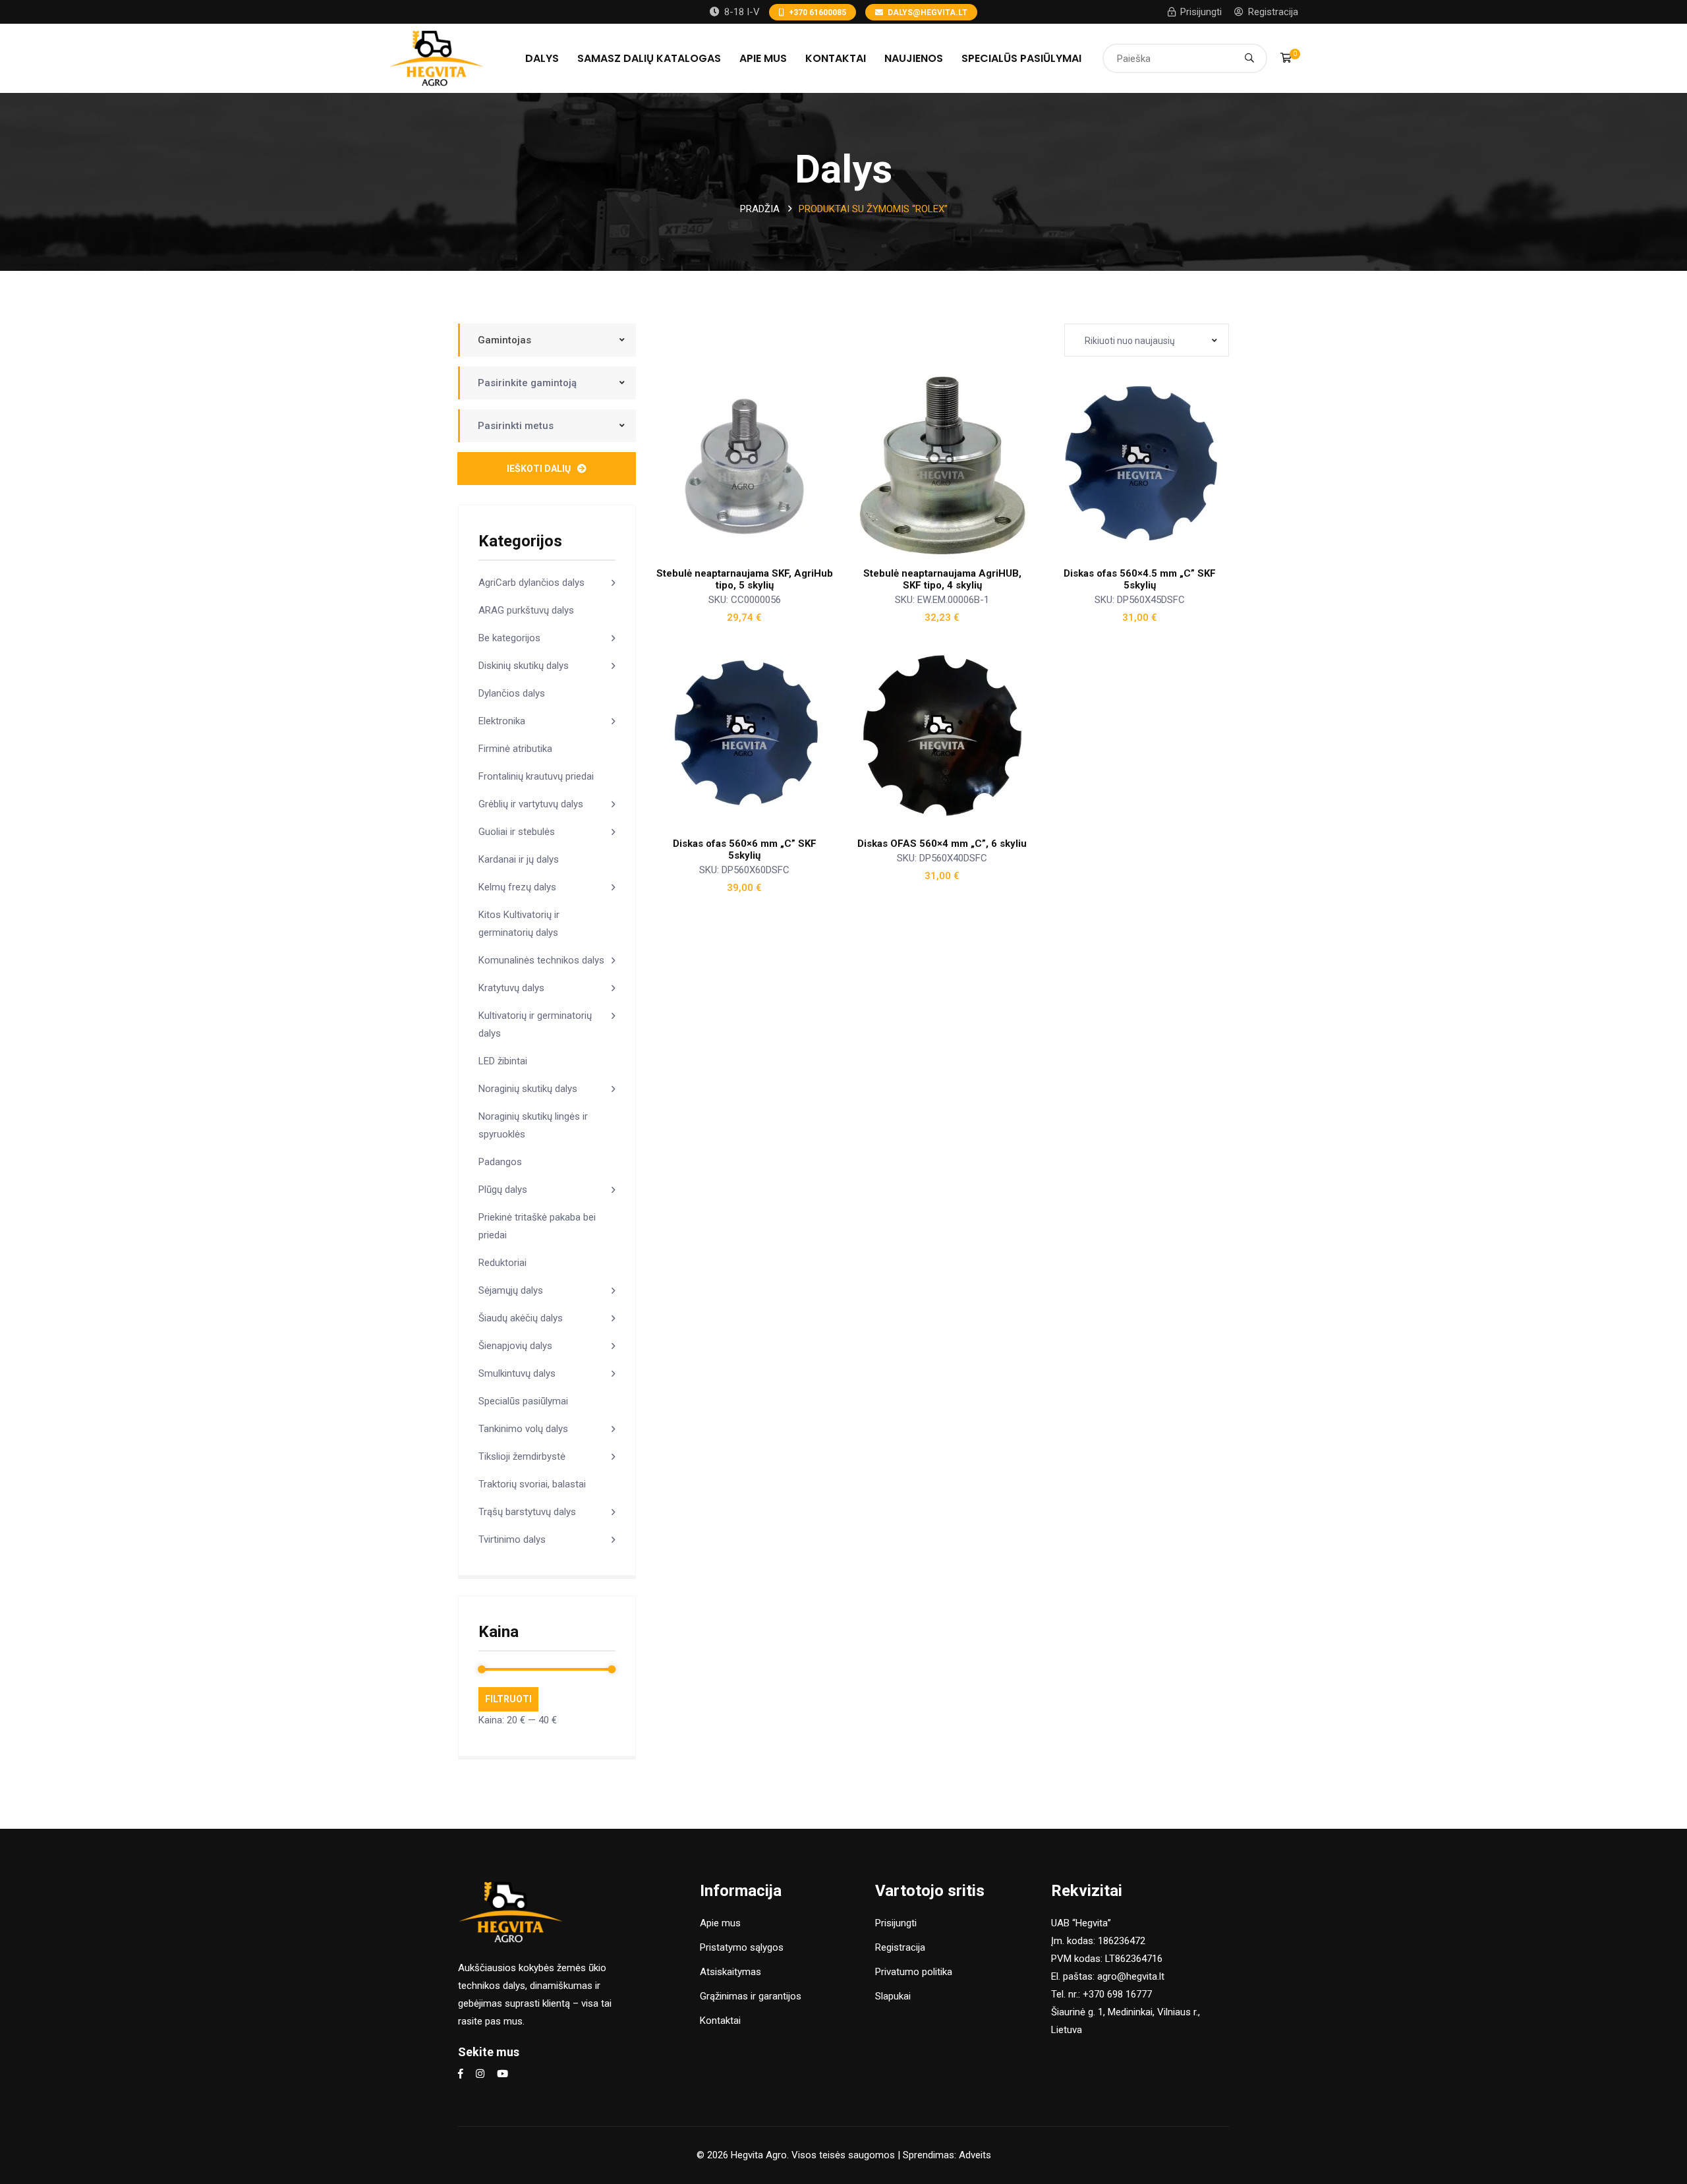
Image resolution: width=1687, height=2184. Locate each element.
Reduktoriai (502, 1263)
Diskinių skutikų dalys (524, 666)
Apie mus (763, 58)
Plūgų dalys (503, 1190)
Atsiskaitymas (730, 1972)
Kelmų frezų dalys (517, 887)
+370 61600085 (817, 13)
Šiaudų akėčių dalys (521, 1318)
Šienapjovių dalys (515, 1346)
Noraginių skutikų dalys (528, 1089)
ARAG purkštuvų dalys (526, 610)
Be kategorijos (509, 638)
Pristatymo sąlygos (742, 1947)
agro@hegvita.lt (1131, 1976)
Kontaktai (836, 58)
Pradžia (760, 209)
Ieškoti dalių (539, 469)
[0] (1286, 58)
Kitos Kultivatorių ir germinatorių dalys (519, 924)
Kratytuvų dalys (511, 988)
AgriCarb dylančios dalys (531, 583)
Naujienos (914, 58)
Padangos (500, 1162)
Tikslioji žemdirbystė (522, 1456)
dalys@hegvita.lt (928, 13)
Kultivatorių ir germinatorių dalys (535, 1024)
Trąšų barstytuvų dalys (527, 1512)
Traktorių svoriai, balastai (532, 1484)
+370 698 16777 (1117, 1994)
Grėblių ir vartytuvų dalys (531, 804)
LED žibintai (503, 1061)
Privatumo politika (914, 1972)
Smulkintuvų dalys (517, 1373)
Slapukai (893, 1996)
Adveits (975, 2155)
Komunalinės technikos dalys (541, 960)
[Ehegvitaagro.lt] (437, 57)
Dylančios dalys (512, 693)
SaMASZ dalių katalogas (649, 58)
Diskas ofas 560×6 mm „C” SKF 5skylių (745, 849)
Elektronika (502, 721)
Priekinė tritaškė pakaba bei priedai (537, 1226)
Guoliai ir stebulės (517, 832)
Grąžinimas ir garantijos (751, 1996)
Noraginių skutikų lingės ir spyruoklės (533, 1125)
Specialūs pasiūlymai (1021, 58)
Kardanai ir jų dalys (519, 859)
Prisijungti (1201, 12)
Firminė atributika (515, 749)
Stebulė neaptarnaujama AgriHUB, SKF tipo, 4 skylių (942, 579)
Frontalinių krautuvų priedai (536, 776)
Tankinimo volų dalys (523, 1429)
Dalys (542, 58)
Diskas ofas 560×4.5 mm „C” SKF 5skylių (1140, 579)
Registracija (1273, 12)
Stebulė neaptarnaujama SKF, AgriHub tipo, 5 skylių (745, 579)
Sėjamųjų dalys (511, 1290)
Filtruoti (508, 1699)
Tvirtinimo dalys (512, 1539)
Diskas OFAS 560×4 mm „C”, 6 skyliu (942, 844)
